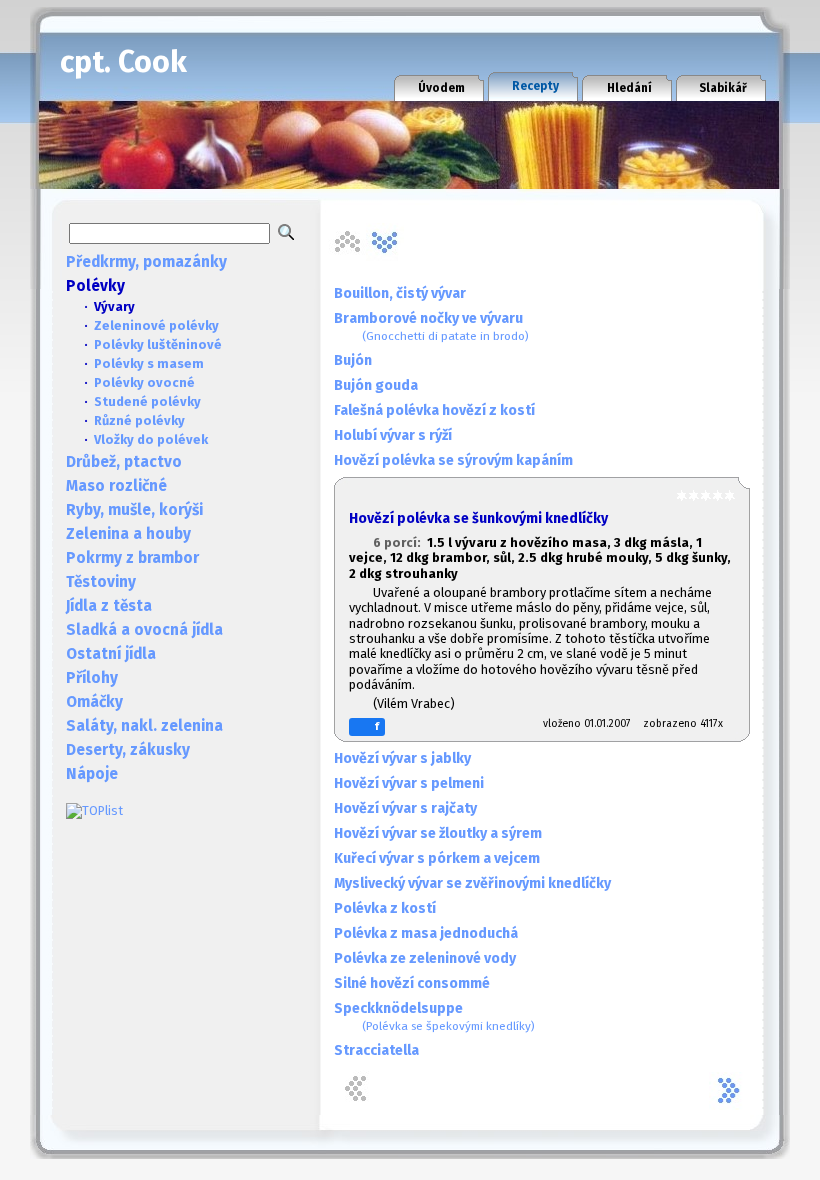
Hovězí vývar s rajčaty (405, 808)
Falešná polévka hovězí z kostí (434, 410)
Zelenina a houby (128, 534)
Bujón (353, 360)
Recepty (535, 86)
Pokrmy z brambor (132, 558)
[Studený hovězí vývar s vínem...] (385, 242)
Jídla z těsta (109, 606)
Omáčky (94, 702)
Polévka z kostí (385, 908)
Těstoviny (101, 582)
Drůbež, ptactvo (124, 462)
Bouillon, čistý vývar (400, 293)
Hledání (629, 88)
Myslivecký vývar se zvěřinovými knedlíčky (472, 883)
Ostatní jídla (111, 654)
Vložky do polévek (151, 439)
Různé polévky (139, 420)
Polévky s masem (149, 363)
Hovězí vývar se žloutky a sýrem (438, 833)
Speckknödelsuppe (434, 1016)
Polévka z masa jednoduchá (426, 933)
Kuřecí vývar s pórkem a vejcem (437, 858)
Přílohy (92, 678)
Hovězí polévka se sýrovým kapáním (453, 460)
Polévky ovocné (144, 382)
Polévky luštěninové (158, 344)
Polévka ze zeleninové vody (425, 958)
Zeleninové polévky (156, 325)
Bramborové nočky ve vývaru (431, 326)
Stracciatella (376, 1050)
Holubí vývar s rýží (393, 435)
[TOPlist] (94, 810)
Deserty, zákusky (128, 750)
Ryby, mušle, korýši (134, 510)
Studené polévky (147, 401)
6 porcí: (400, 542)
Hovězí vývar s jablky (402, 758)
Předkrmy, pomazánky (146, 262)
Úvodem (441, 88)
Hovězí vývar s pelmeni (409, 783)
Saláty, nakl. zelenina (144, 726)
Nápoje (92, 774)
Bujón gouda (376, 385)
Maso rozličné (116, 486)
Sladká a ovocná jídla (144, 630)
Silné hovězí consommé (412, 983)
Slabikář (723, 88)
